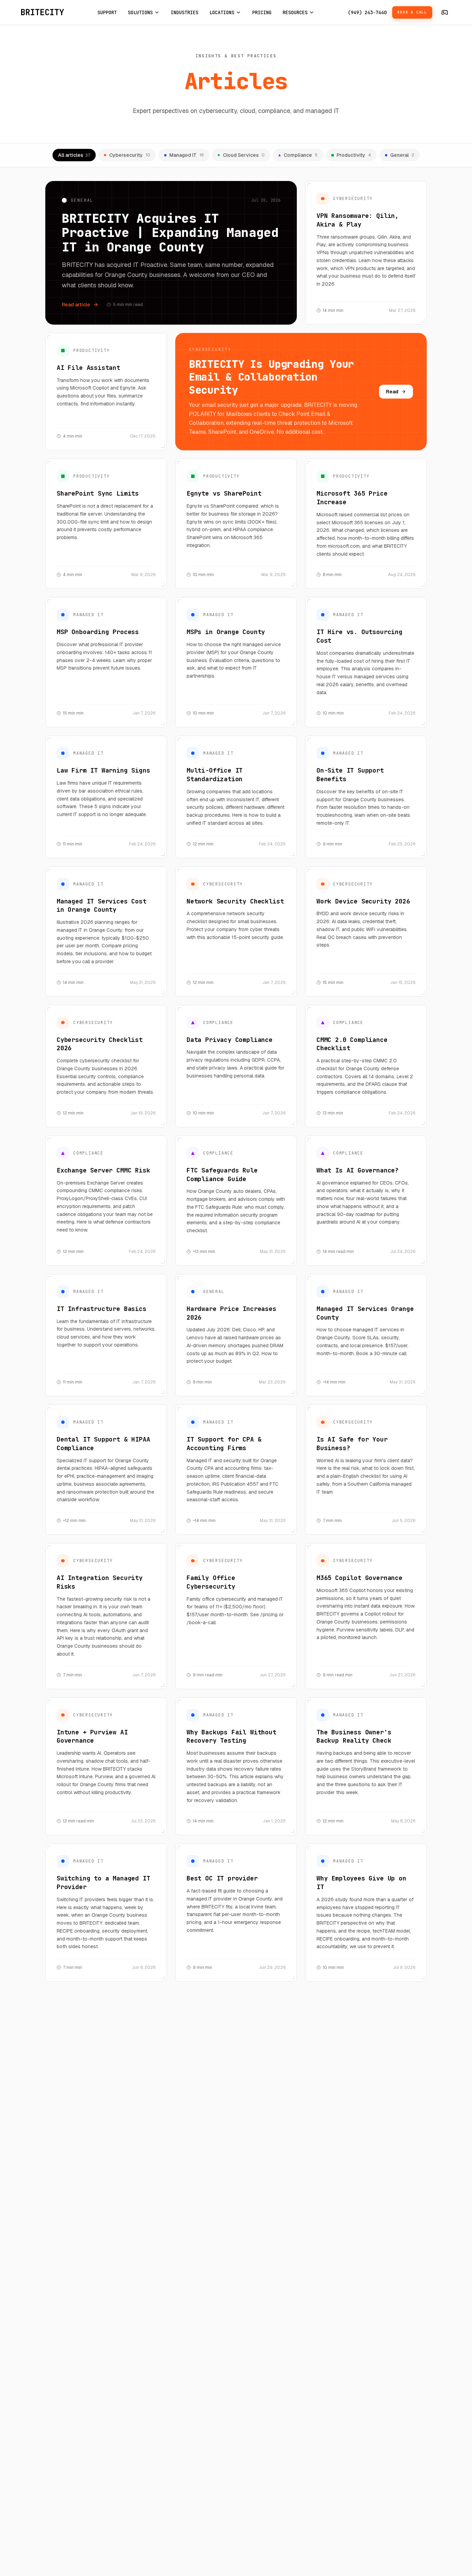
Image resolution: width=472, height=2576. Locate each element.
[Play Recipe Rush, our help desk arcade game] (445, 12)
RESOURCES (295, 12)
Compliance (301, 155)
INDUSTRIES (185, 12)
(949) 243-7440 (367, 12)
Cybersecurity (130, 155)
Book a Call (412, 12)
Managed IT (187, 155)
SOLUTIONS (140, 12)
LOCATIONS (222, 12)
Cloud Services (244, 155)
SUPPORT (107, 12)
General (402, 155)
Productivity (354, 155)
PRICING (262, 12)
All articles (74, 155)
